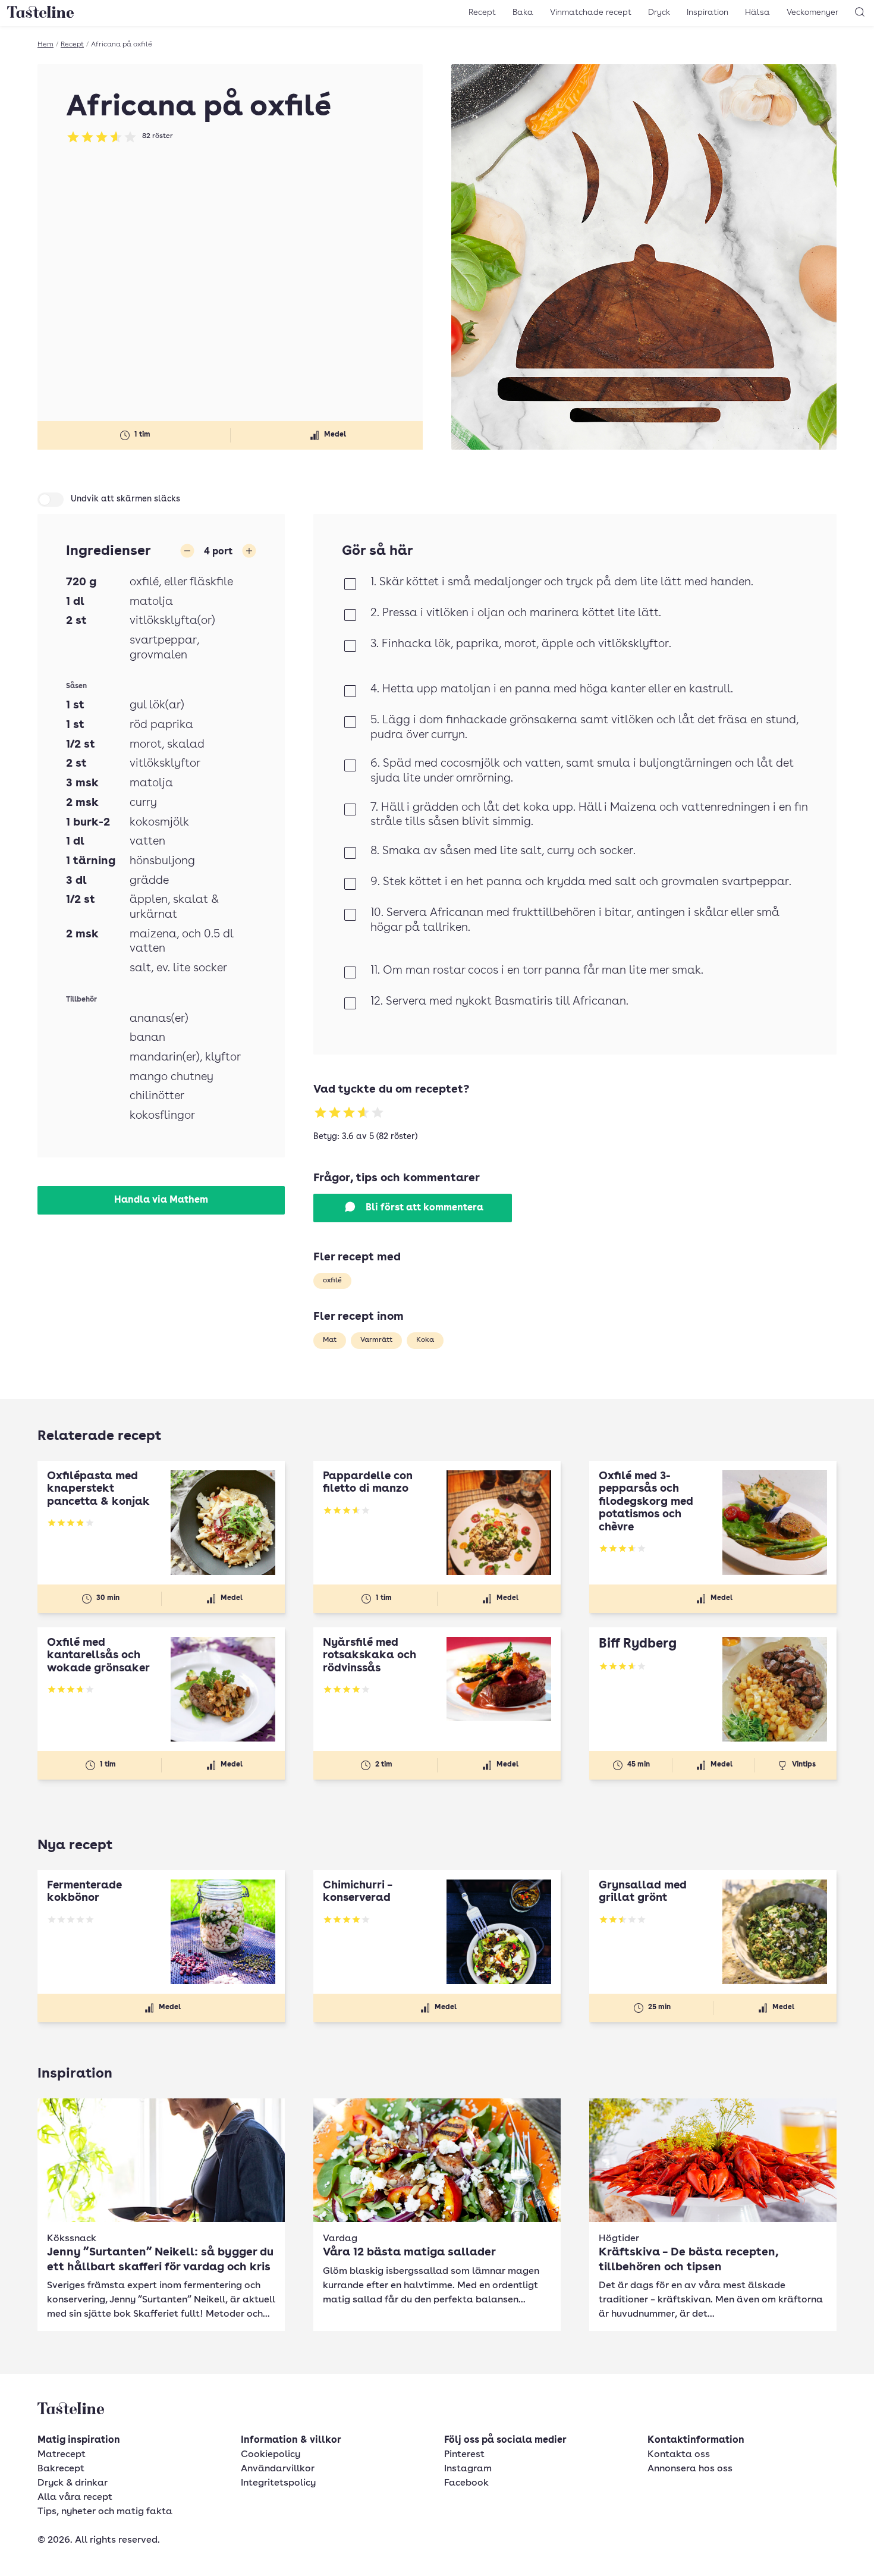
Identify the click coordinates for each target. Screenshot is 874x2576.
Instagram (468, 2469)
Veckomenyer (812, 12)
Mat (330, 1340)
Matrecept (62, 2455)
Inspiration (708, 12)
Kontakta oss (679, 2455)
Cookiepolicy (271, 2455)
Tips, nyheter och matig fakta (105, 2512)
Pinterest (464, 2455)
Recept (482, 12)
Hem (45, 45)
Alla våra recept (75, 2497)
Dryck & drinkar (73, 2483)
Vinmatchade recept (591, 12)
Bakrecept (61, 2469)
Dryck (659, 12)
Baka (523, 12)
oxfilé (332, 1281)
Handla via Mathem (161, 1200)
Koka (425, 1340)
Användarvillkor (278, 2469)
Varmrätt (376, 1340)
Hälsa (757, 12)
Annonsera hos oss (690, 2469)
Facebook (466, 2483)
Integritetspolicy (278, 2483)
